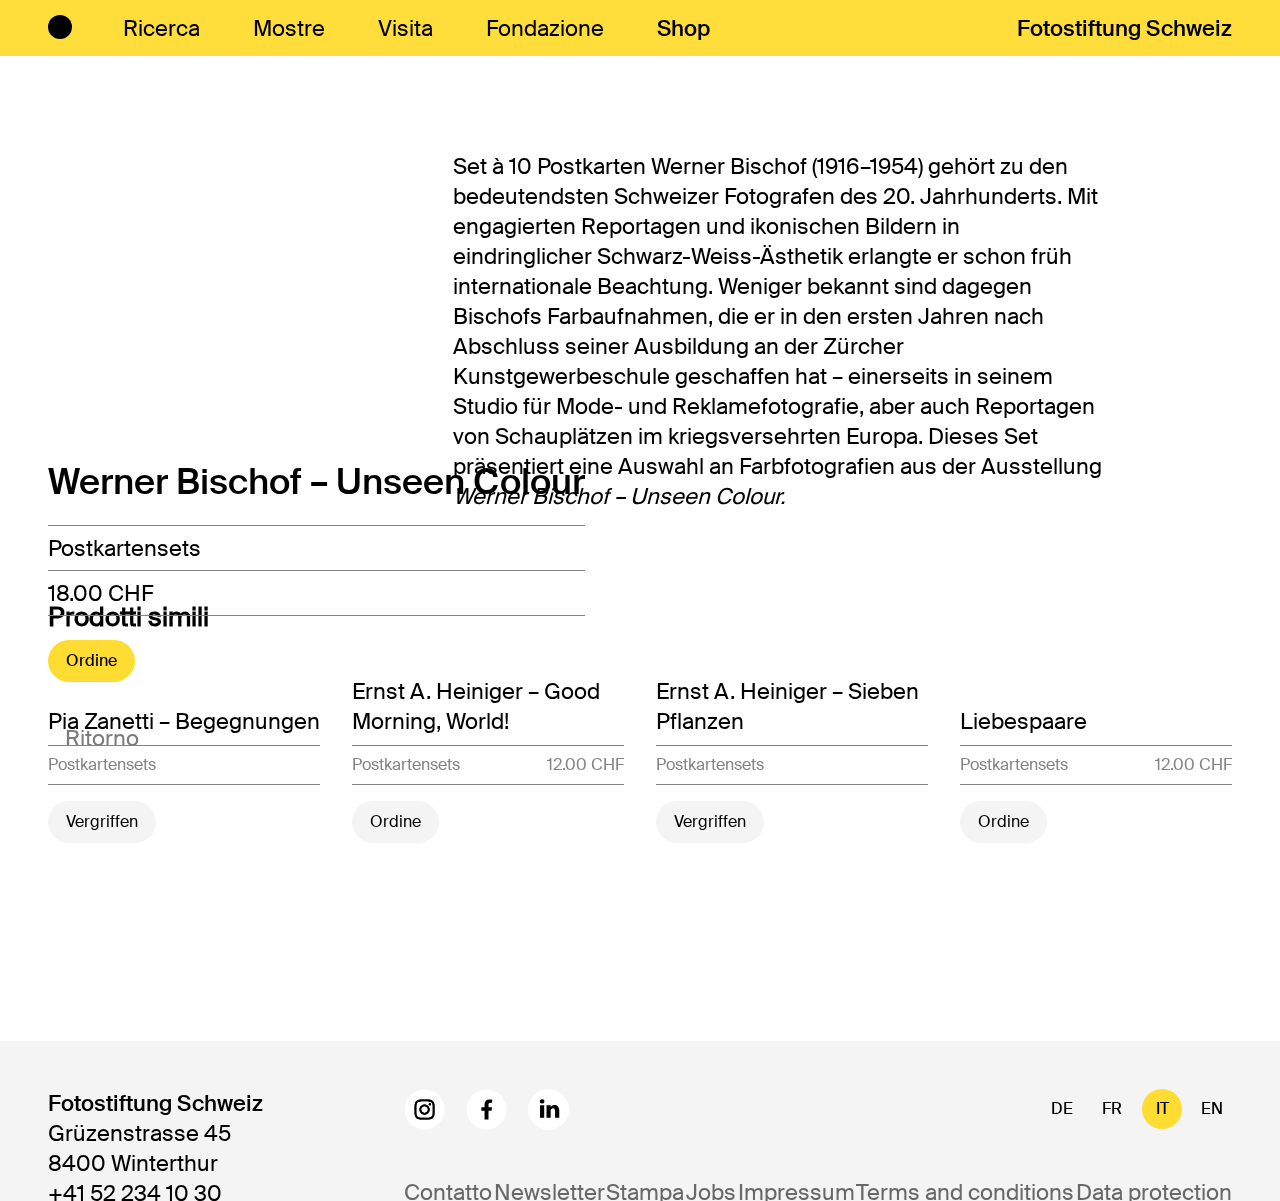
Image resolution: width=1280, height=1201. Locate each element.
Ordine (91, 660)
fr (1112, 1108)
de (1062, 1108)
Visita (405, 28)
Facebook (486, 1109)
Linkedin (548, 1109)
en (1212, 1108)
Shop (683, 28)
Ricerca (161, 28)
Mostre (289, 28)
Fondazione (545, 28)
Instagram (424, 1109)
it (1162, 1108)
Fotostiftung (1124, 28)
